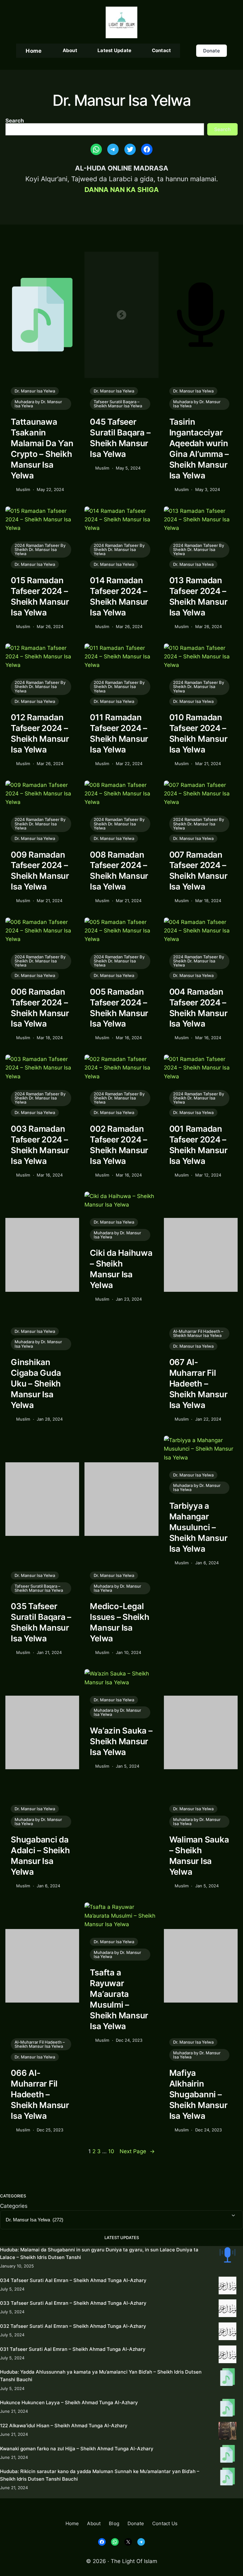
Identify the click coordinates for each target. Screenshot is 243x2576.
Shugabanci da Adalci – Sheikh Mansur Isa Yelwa (40, 1856)
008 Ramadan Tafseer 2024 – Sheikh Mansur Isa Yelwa (119, 871)
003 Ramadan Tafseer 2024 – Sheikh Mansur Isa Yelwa (40, 1145)
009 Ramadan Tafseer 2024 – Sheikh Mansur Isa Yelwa (40, 871)
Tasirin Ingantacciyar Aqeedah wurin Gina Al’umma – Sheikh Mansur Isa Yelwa (199, 449)
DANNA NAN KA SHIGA (122, 190)
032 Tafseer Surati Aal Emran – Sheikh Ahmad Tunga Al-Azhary (73, 2326)
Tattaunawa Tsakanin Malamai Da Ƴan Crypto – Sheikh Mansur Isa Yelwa (42, 449)
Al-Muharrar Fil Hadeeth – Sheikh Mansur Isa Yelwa (198, 1333)
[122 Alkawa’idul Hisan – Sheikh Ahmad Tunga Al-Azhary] (227, 2432)
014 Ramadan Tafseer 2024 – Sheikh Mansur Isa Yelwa (119, 596)
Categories (14, 2206)
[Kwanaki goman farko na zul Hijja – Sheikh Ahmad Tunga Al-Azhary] (227, 2455)
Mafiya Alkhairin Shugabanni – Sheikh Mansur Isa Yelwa (198, 2094)
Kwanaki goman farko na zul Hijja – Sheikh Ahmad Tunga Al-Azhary (77, 2449)
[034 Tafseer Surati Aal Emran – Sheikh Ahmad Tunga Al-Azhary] (227, 2287)
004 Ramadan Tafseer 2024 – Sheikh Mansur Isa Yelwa (198, 1008)
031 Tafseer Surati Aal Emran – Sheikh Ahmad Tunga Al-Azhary (73, 2349)
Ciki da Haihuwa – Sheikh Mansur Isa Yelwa (121, 1269)
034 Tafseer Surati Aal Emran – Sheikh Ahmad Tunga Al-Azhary (73, 2280)
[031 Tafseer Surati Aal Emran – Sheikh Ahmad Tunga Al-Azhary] (227, 2355)
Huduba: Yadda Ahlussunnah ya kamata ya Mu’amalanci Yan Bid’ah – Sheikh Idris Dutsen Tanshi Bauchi (101, 2376)
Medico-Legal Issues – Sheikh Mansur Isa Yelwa (119, 1622)
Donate (212, 51)
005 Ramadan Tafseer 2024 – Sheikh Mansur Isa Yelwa (119, 1008)
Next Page (137, 2151)
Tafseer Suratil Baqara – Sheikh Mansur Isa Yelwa (118, 404)
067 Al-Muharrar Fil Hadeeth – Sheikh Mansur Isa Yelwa (198, 1384)
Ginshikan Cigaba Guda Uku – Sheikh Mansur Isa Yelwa (36, 1384)
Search (15, 120)
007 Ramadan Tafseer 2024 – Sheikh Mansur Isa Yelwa (198, 871)
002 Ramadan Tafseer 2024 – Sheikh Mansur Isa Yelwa (119, 1145)
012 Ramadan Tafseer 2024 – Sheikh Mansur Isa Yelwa (40, 733)
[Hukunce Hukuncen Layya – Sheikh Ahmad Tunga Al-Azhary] (227, 2409)
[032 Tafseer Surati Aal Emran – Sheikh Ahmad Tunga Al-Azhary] (227, 2332)
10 (111, 2151)
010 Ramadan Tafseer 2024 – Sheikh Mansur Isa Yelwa (198, 733)
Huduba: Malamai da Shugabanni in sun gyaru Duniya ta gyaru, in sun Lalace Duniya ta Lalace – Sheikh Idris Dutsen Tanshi (99, 2253)
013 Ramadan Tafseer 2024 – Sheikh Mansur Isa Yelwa (198, 596)
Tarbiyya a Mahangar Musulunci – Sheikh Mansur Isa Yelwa (198, 1527)
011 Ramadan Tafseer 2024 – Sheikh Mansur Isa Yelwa (119, 733)
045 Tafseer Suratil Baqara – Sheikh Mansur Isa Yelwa (120, 438)
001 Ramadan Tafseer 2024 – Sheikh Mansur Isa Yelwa (198, 1145)
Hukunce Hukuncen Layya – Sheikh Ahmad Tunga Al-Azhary (69, 2402)
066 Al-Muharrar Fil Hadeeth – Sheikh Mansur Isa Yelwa (40, 2094)
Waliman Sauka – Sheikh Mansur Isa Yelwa (199, 1856)
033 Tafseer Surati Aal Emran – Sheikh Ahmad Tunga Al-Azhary (73, 2303)
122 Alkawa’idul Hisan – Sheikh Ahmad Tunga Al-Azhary (64, 2426)
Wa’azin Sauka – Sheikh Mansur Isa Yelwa (121, 1741)
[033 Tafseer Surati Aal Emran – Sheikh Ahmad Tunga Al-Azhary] (227, 2309)
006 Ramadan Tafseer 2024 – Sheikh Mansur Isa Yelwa (40, 1008)
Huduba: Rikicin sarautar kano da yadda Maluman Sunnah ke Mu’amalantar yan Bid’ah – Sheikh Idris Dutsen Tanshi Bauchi (100, 2475)
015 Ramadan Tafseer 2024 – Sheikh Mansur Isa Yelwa (40, 596)
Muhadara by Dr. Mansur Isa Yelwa (38, 404)
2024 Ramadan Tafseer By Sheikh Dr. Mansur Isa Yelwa (40, 549)
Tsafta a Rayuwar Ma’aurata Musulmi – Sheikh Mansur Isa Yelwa (119, 1999)
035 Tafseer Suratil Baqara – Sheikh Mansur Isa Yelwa (41, 1622)
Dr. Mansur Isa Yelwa (35, 391)
